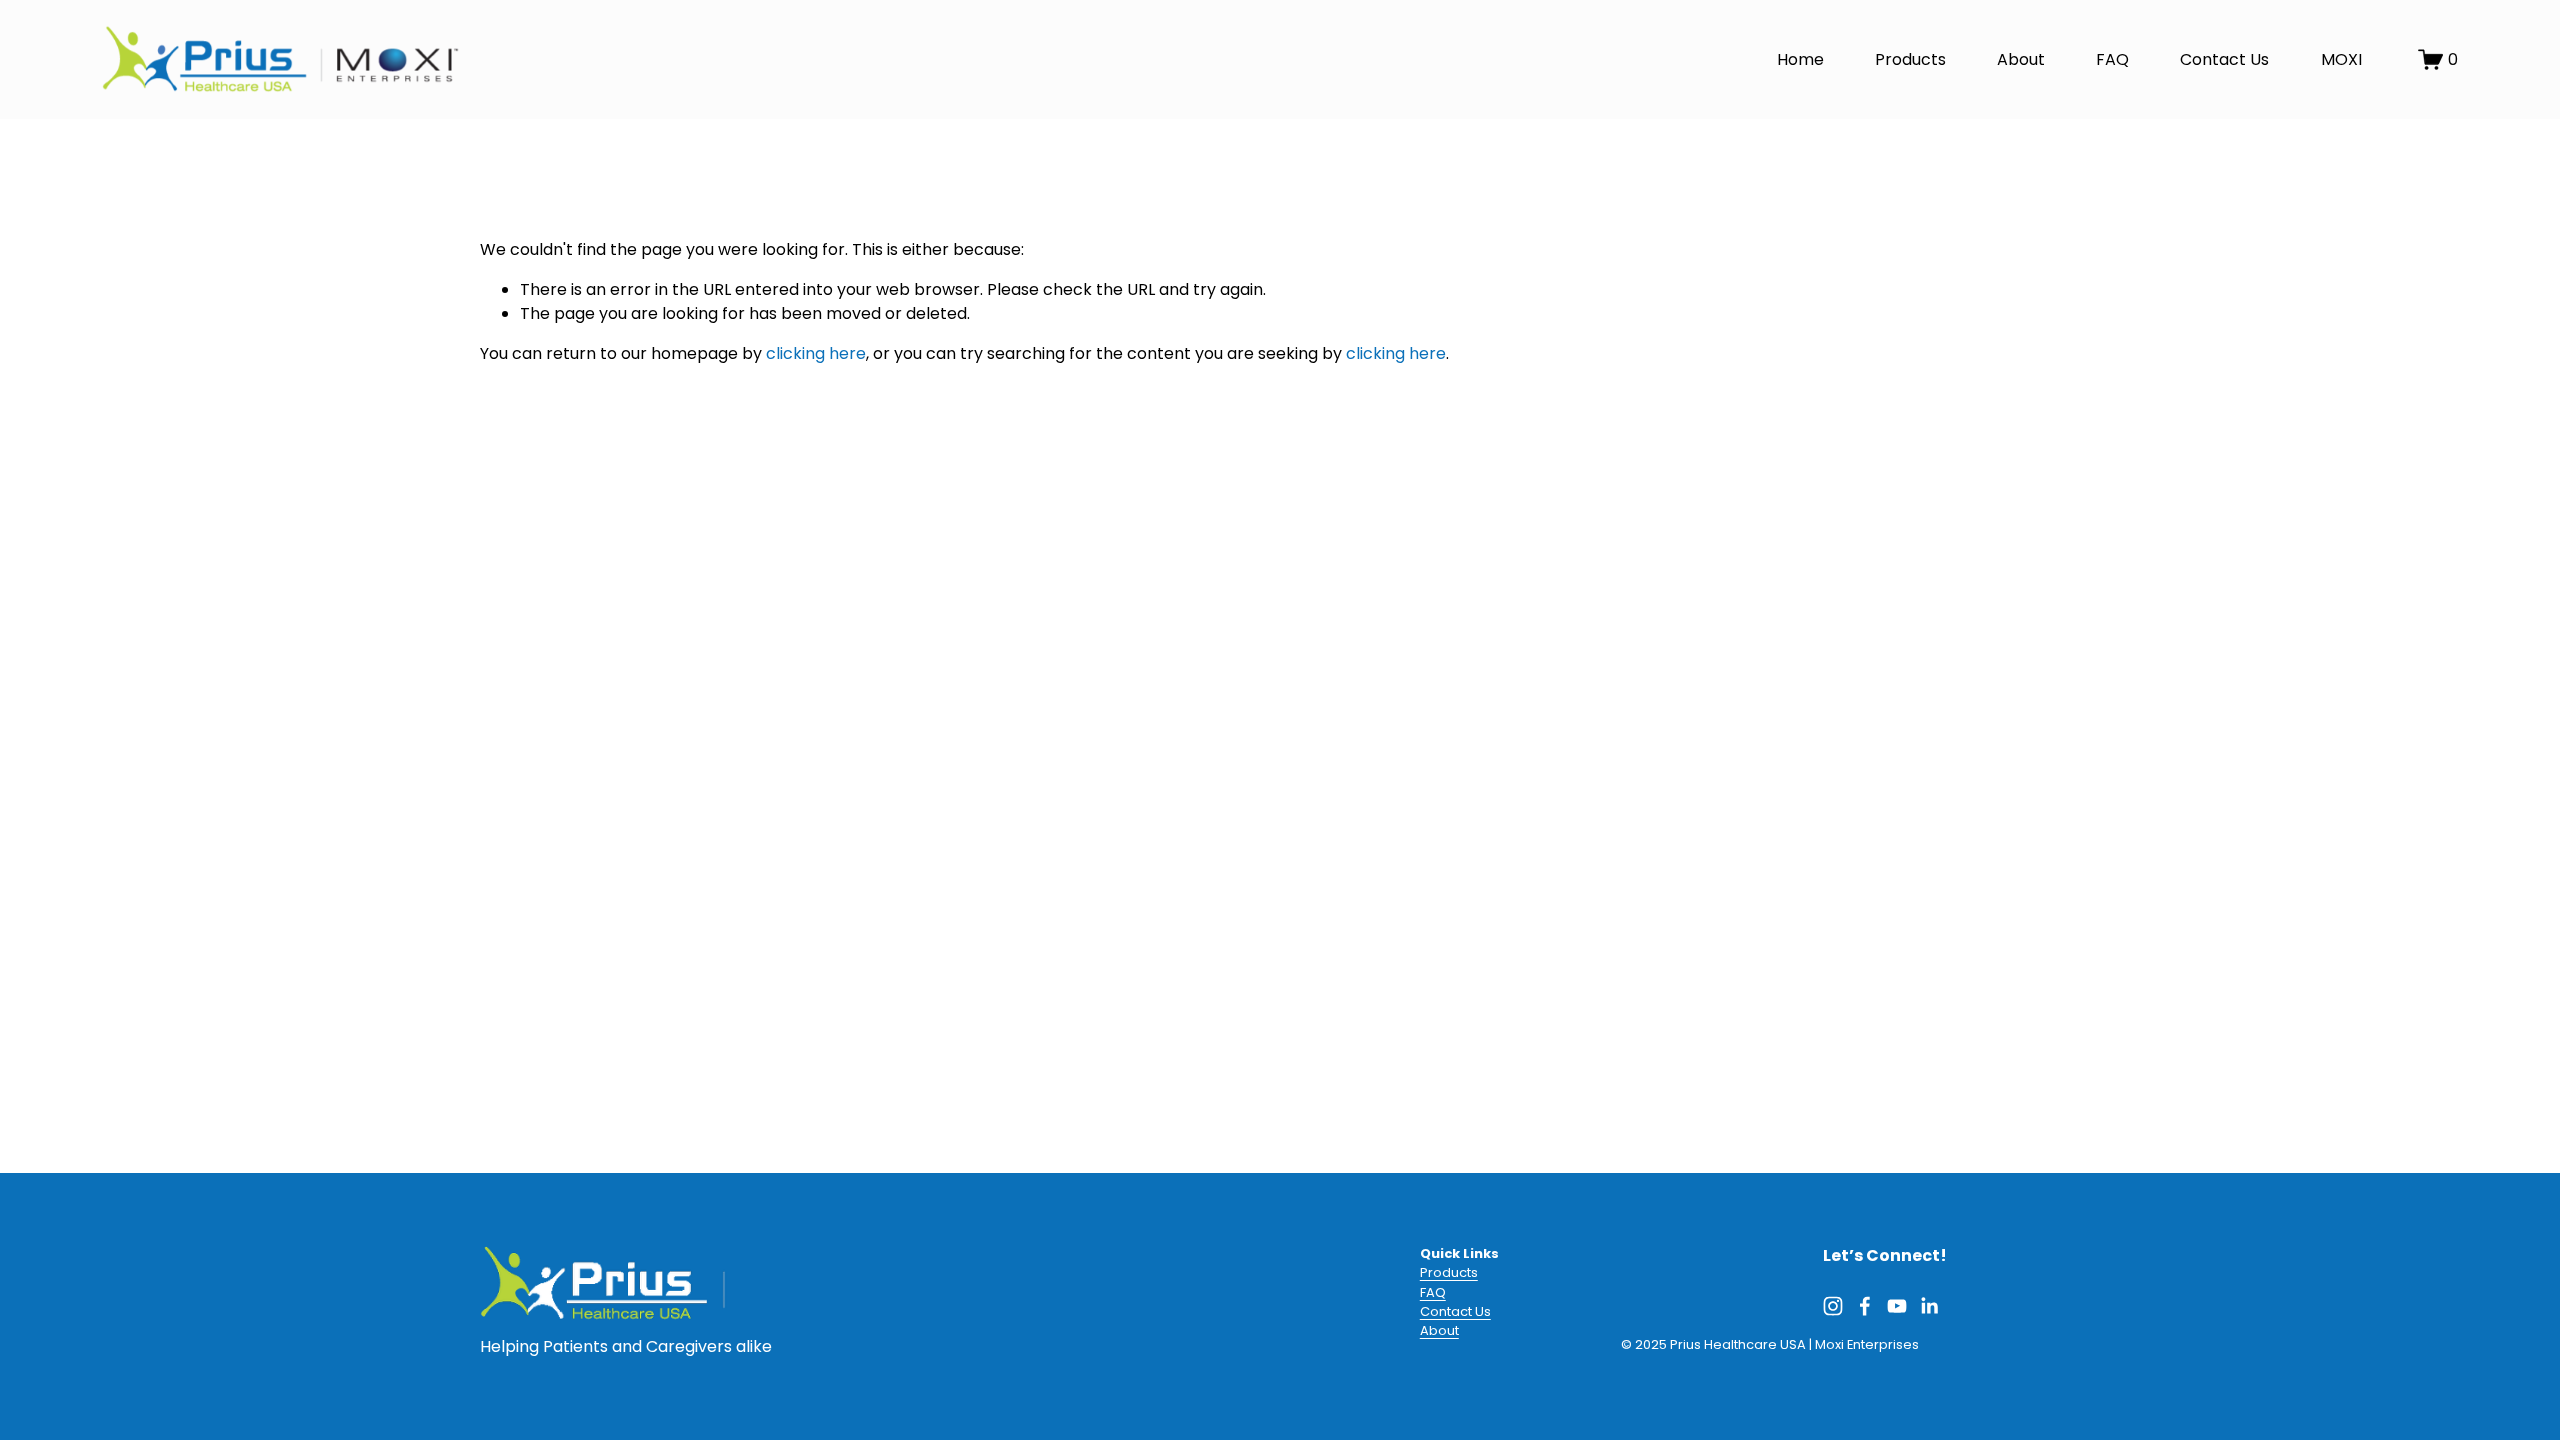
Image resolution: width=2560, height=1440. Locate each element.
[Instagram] (1833, 1306)
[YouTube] (1897, 1306)
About (2021, 59)
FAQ (2112, 59)
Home (1800, 59)
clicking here (816, 353)
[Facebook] (1865, 1306)
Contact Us (2224, 59)
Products (1910, 59)
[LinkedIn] (1929, 1306)
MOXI (2341, 59)
